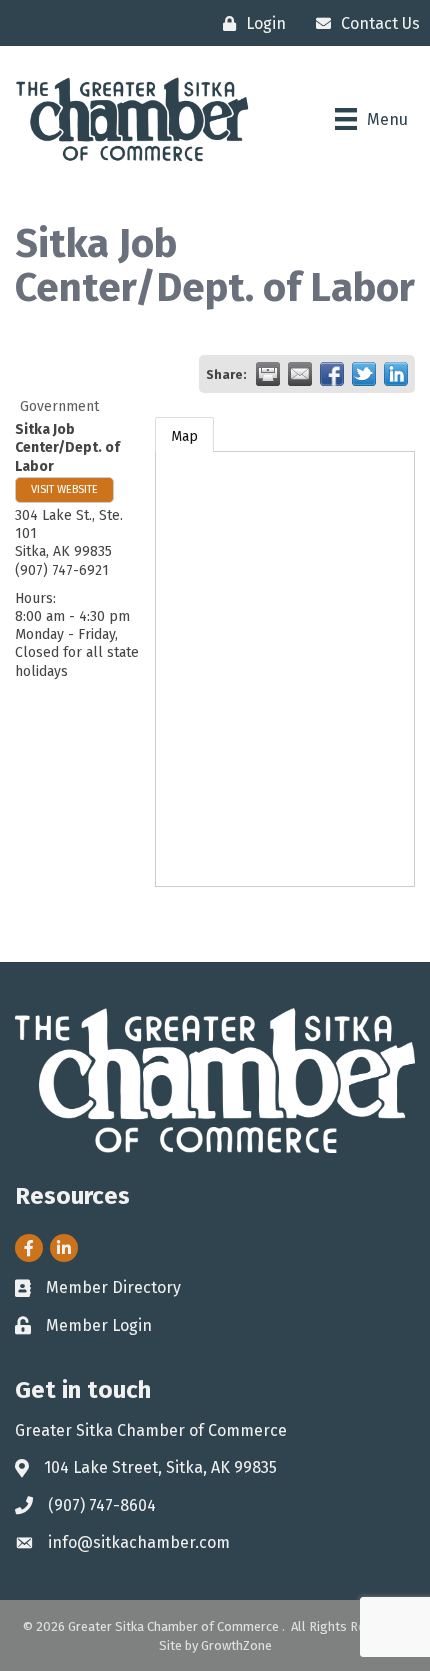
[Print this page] (268, 374)
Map (184, 436)
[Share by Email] (300, 374)
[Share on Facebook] (332, 374)
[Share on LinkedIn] (396, 374)
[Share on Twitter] (364, 374)
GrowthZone (236, 1645)
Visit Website (64, 489)
